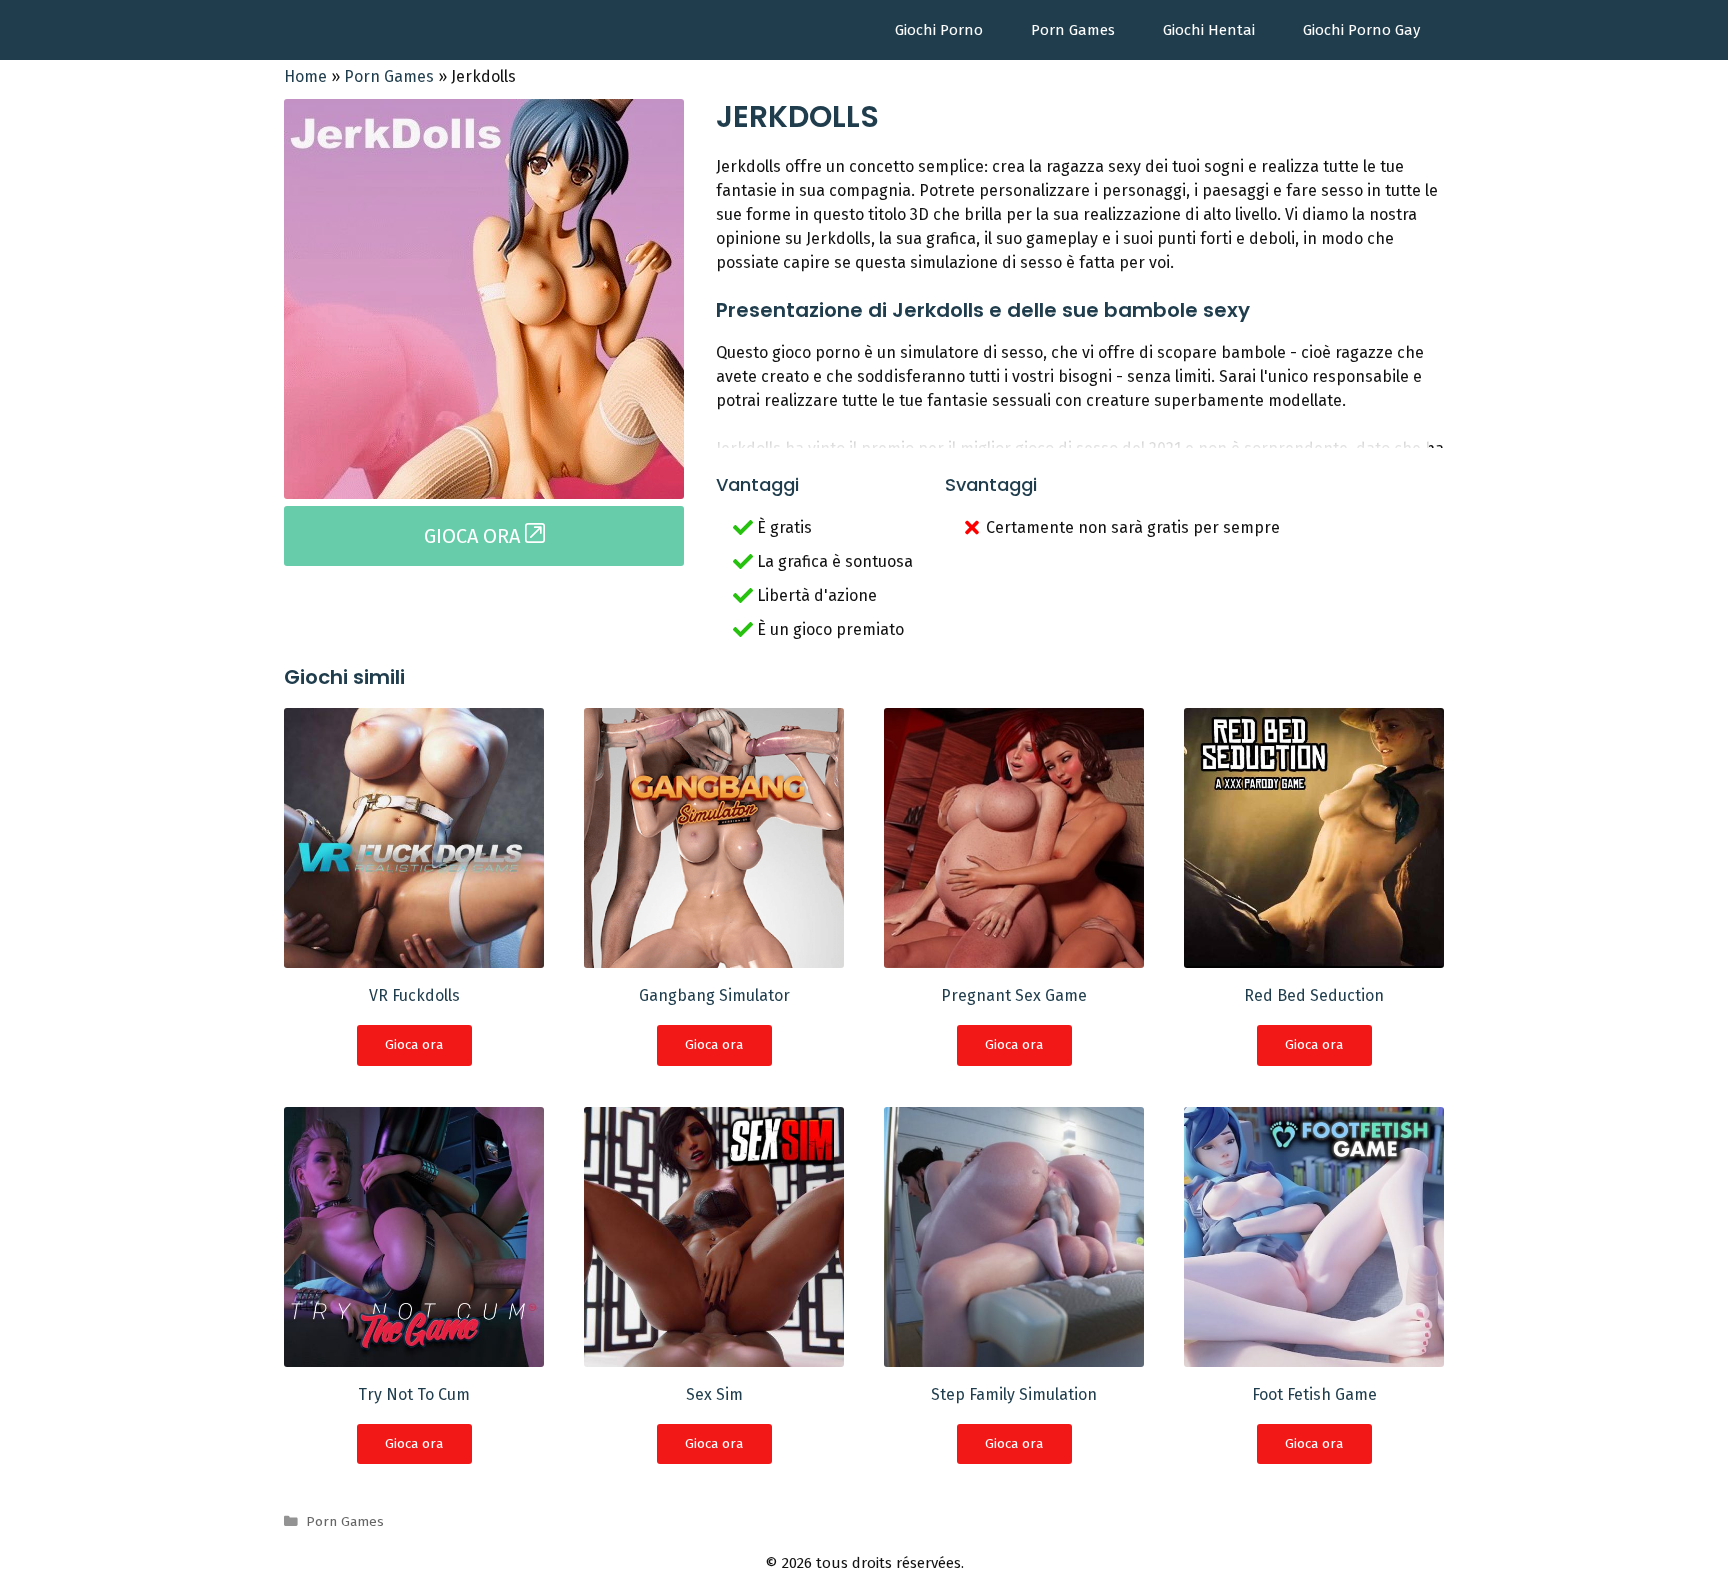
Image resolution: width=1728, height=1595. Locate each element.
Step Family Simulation (1014, 1394)
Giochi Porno (939, 30)
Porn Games (1073, 30)
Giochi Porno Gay (1361, 30)
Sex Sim (714, 1394)
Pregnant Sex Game (1014, 995)
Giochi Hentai (1209, 30)
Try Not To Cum (414, 1394)
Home (305, 76)
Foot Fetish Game (1314, 1394)
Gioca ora (414, 1044)
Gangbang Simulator (714, 995)
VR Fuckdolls (414, 995)
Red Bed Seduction (1314, 995)
